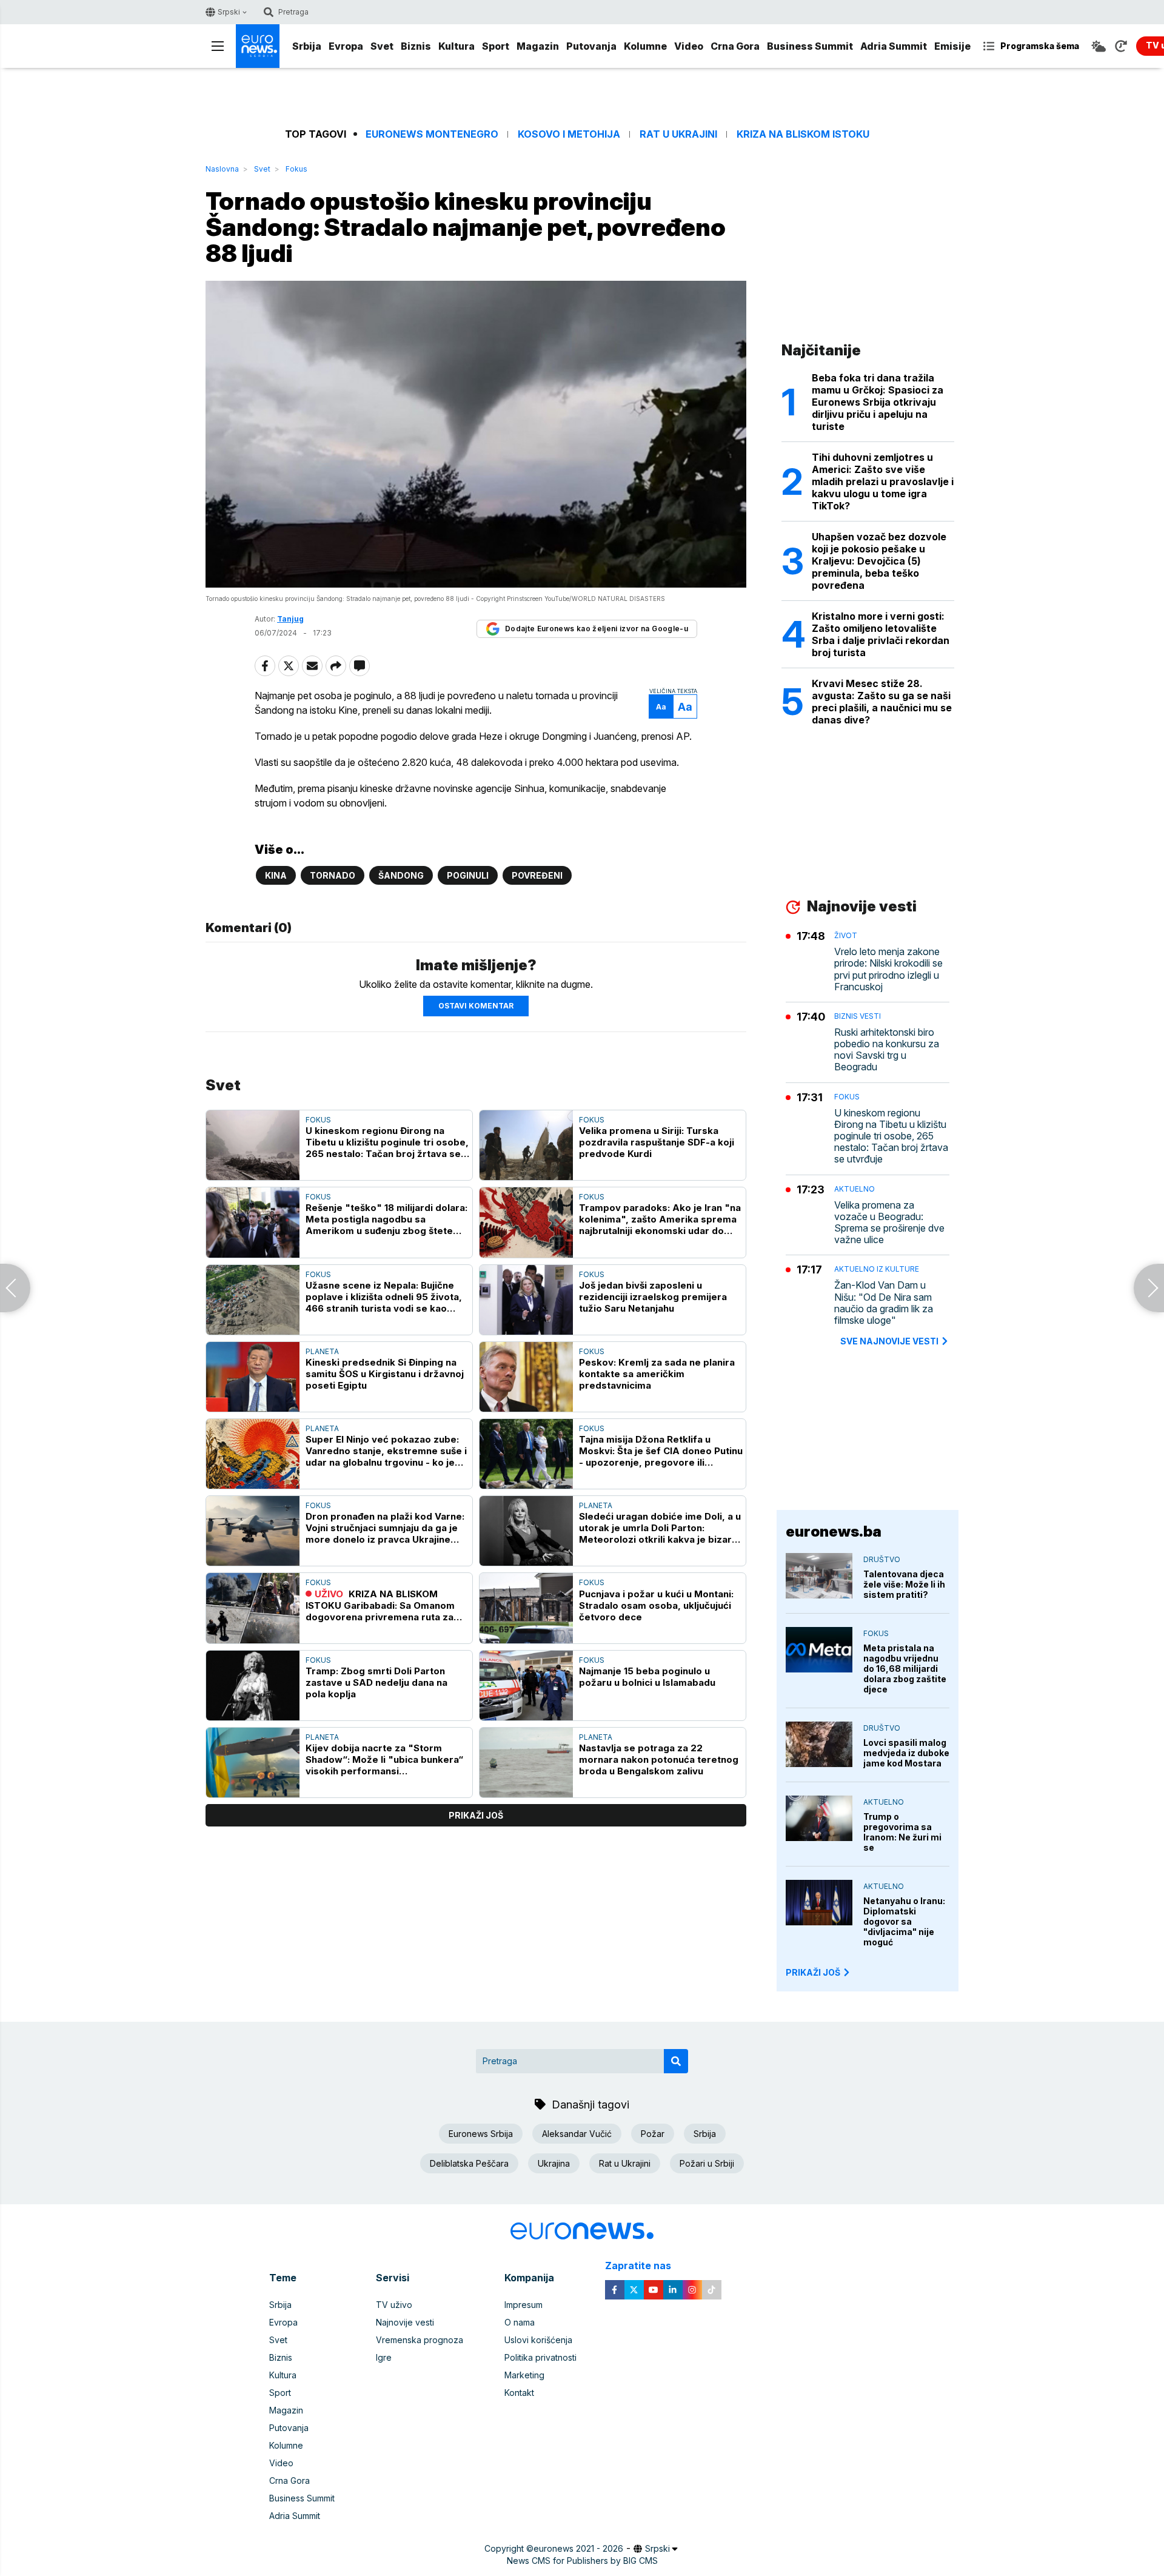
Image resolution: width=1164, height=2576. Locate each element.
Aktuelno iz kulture (877, 1269)
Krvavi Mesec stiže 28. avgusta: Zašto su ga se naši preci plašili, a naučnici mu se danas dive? (882, 702)
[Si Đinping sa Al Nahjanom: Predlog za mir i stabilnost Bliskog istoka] (1149, 1288)
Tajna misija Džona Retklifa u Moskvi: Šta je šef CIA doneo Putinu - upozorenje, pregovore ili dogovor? (661, 1451)
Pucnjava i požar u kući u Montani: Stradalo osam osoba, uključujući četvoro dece (656, 1605)
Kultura (457, 46)
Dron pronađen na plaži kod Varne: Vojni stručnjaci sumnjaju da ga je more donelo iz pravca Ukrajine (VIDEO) (385, 1528)
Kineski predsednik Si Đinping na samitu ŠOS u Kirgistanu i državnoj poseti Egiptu (385, 1374)
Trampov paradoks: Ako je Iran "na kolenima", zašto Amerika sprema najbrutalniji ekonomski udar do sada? (660, 1219)
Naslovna (222, 169)
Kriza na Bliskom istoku (803, 134)
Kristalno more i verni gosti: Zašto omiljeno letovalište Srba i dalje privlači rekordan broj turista (881, 634)
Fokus (296, 169)
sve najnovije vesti (889, 1341)
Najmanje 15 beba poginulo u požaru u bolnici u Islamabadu (647, 1677)
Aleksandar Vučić (577, 2134)
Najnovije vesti (405, 2322)
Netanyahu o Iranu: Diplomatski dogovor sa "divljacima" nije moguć (904, 1921)
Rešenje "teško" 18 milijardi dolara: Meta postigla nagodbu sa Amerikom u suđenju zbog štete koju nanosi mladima (386, 1219)
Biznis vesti (858, 1016)
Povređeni (537, 875)
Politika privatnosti (540, 2357)
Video (689, 46)
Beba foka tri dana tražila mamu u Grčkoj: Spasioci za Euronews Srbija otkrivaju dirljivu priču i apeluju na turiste (878, 402)
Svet (382, 46)
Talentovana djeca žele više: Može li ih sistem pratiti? (904, 1584)
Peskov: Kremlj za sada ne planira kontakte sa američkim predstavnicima (657, 1374)
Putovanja (591, 46)
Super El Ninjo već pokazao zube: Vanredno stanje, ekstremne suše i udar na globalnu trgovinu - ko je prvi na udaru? (386, 1451)
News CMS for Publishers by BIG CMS (582, 2561)
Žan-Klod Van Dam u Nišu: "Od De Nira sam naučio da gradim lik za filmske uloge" (884, 1303)
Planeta (322, 1351)
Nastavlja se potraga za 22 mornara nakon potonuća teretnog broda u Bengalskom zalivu (659, 1759)
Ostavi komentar (476, 1006)
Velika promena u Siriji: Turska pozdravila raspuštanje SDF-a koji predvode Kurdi (657, 1142)
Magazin (538, 46)
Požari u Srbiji (707, 2163)
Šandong (401, 875)
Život (846, 935)
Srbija (307, 46)
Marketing (524, 2375)
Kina (276, 875)
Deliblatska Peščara (469, 2163)
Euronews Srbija (481, 2134)
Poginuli (468, 875)
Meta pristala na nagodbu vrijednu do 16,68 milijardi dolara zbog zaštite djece (905, 1669)
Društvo (882, 1559)
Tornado (333, 875)
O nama (520, 2322)
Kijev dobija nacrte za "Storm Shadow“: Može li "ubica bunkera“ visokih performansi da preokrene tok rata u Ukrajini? (384, 1759)
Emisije (952, 46)
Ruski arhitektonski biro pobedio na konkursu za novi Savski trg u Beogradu (887, 1050)
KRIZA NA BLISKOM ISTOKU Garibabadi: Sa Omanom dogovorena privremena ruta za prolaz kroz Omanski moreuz (380, 1605)
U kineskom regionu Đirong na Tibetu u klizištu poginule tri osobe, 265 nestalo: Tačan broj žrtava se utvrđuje (387, 1142)
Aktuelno (855, 1189)
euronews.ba (834, 1531)
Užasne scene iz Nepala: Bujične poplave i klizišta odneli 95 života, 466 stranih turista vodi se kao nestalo (384, 1297)
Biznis (416, 46)
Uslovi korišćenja (538, 2340)
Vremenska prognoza (420, 2340)
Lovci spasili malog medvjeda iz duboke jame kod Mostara (906, 1753)
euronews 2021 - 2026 (578, 2548)
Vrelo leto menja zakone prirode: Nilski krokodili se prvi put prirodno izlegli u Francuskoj (888, 969)
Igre (384, 2357)
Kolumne (645, 46)
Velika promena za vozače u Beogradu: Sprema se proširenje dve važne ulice (889, 1223)
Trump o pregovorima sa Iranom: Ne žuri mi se (902, 1832)
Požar (653, 2134)
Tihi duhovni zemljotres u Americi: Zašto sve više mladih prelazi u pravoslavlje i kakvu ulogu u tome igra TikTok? (883, 481)
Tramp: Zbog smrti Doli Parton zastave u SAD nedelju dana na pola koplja (376, 1682)
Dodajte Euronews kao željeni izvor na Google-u (597, 629)
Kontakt (519, 2393)
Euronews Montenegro (432, 134)
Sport (496, 46)
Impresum (523, 2305)
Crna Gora (735, 46)
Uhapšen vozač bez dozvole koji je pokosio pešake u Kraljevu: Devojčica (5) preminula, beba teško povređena (879, 561)
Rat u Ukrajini (678, 134)
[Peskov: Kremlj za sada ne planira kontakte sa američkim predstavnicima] (526, 1377)
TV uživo (394, 2305)
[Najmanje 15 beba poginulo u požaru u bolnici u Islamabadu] (526, 1685)
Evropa (346, 46)
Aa (661, 707)
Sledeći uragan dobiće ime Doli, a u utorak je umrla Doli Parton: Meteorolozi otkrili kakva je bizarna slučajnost (661, 1528)
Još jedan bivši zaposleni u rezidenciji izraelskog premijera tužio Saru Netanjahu (653, 1297)
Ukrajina (554, 2163)
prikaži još (476, 1815)
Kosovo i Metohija (569, 134)
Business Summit (810, 46)
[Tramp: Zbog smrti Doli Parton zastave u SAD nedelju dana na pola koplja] (253, 1685)
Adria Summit (894, 46)
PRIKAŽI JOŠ (813, 1972)
